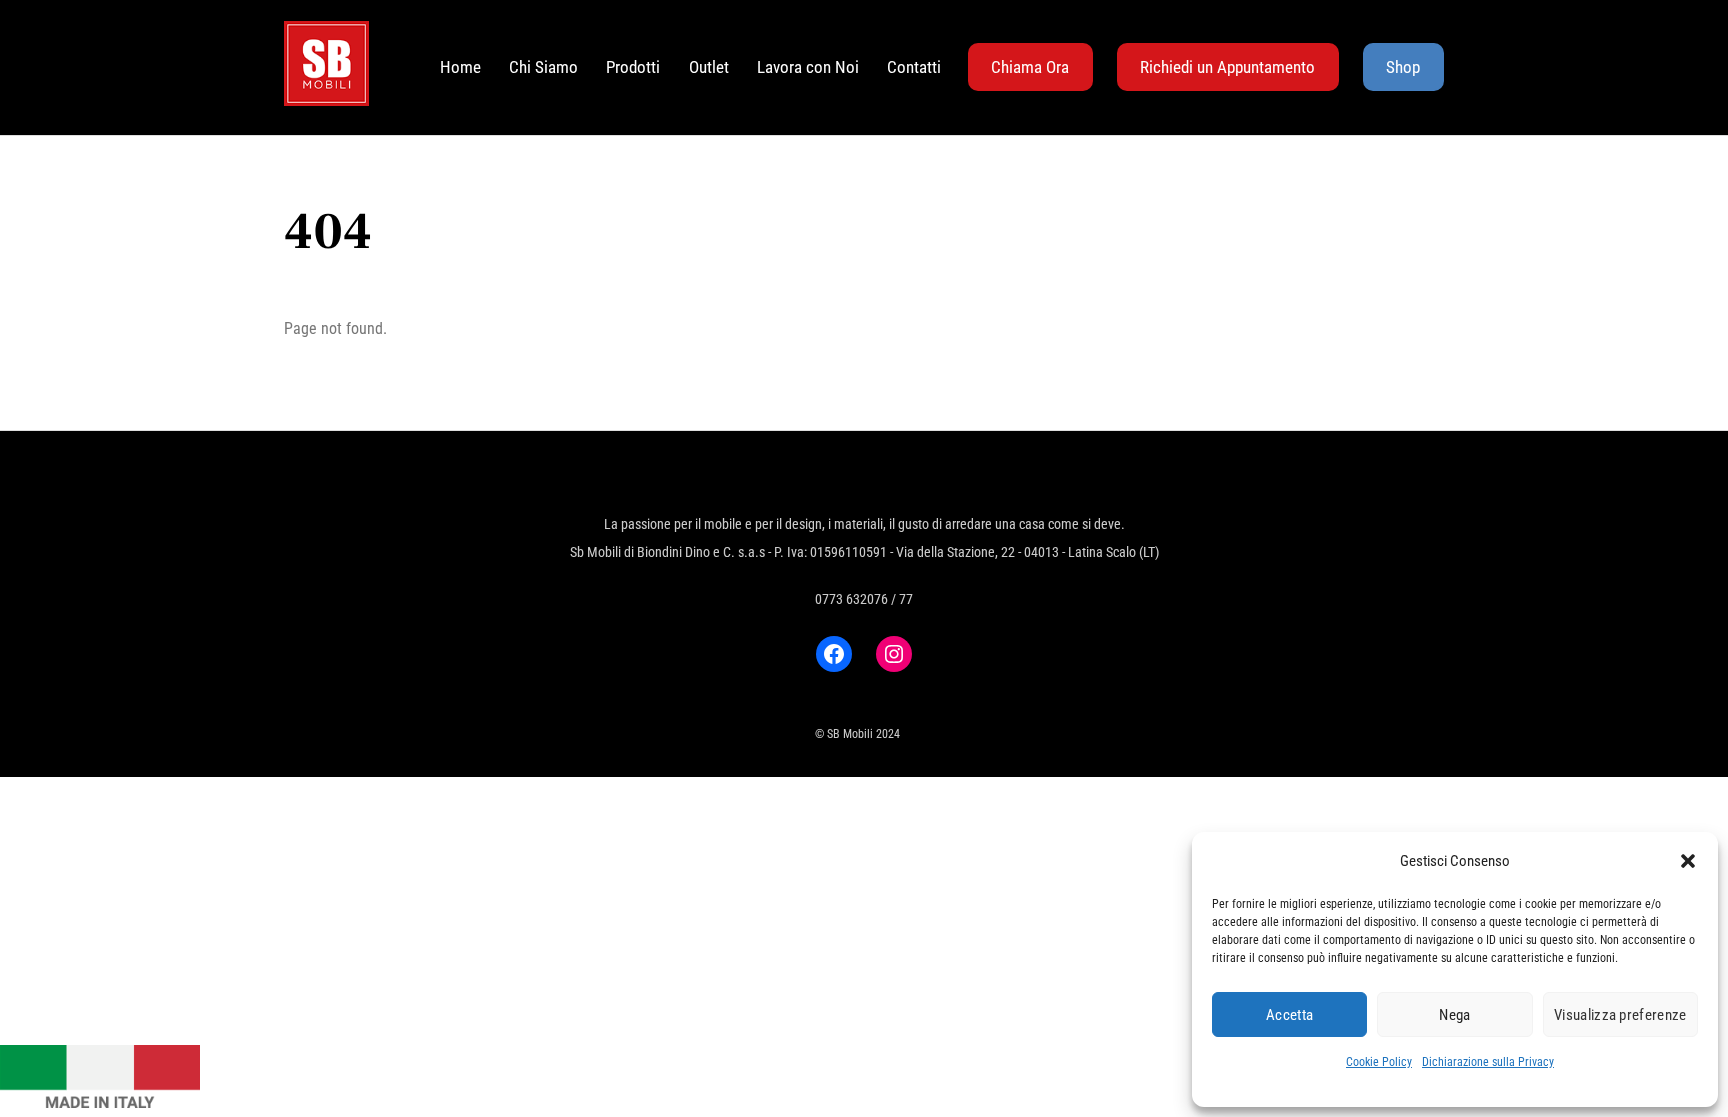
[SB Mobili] (326, 96)
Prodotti (633, 67)
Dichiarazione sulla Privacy (1488, 1062)
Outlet (709, 67)
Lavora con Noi (808, 67)
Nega (1454, 1015)
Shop (1403, 67)
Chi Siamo (543, 67)
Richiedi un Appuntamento (1227, 67)
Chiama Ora (1030, 67)
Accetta (1289, 1015)
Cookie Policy (1379, 1062)
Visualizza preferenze (1620, 1015)
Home (460, 67)
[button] (1688, 861)
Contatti (914, 67)
